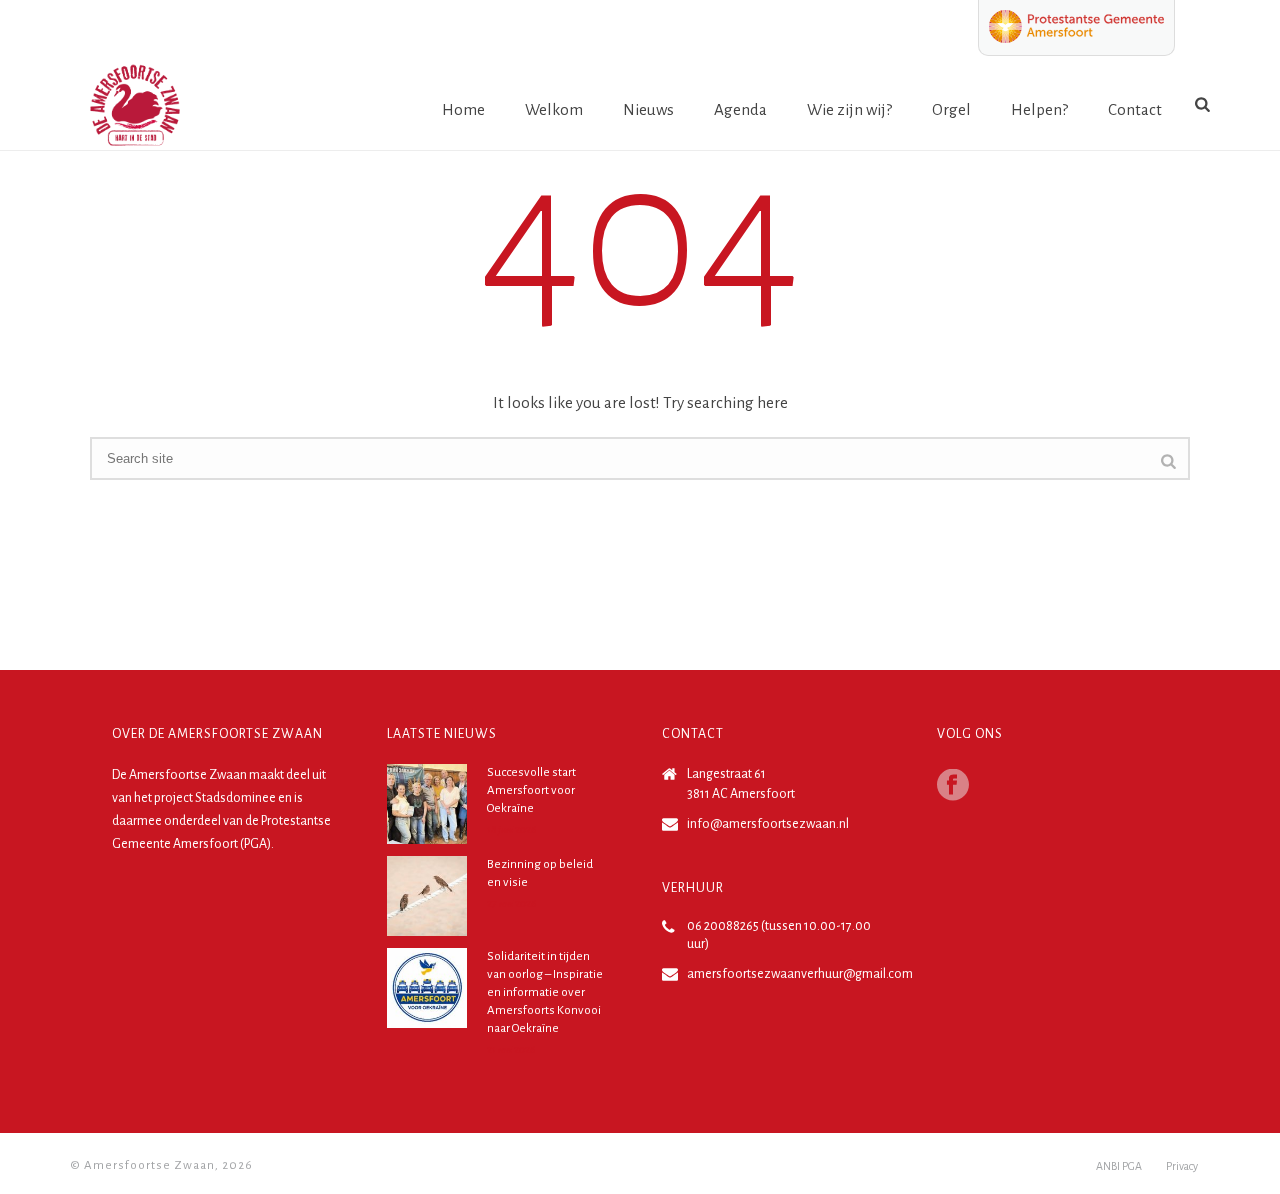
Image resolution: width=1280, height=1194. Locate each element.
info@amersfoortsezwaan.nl (768, 824)
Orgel (951, 109)
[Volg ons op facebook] (953, 786)
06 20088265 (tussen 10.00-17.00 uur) (779, 935)
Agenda (740, 109)
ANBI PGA (1119, 1166)
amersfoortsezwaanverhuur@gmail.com (800, 974)
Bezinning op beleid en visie (540, 873)
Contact (1135, 109)
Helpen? (1039, 109)
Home (463, 109)
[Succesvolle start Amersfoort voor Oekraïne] (427, 804)
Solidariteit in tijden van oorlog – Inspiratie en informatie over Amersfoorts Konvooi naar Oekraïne (545, 992)
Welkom (554, 109)
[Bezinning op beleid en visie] (427, 896)
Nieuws (648, 109)
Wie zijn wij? (849, 109)
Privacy (1182, 1166)
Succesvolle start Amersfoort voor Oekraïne (531, 790)
